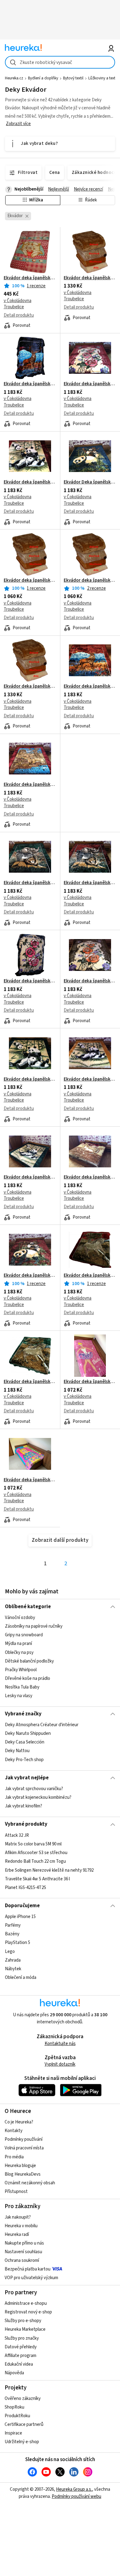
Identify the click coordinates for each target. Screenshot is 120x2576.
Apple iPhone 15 (20, 1917)
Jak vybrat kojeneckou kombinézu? (38, 1797)
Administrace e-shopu (26, 2303)
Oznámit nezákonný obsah (30, 2183)
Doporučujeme (22, 1906)
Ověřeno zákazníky (23, 2399)
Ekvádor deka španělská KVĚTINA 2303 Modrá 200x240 (30, 981)
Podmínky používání (24, 2139)
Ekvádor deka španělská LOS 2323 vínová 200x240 (90, 686)
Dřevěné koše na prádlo (28, 1678)
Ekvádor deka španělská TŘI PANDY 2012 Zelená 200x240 (30, 1177)
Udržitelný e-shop (22, 2442)
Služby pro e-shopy (23, 2321)
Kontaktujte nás (60, 2044)
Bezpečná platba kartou (28, 2269)
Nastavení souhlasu (23, 2252)
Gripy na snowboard (24, 1635)
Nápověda (14, 2373)
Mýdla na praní (18, 1644)
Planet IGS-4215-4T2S (26, 1888)
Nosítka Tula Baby (22, 1687)
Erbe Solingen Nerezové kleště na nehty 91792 (49, 1870)
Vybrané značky (23, 1714)
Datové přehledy (21, 2347)
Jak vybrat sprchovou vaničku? (34, 1789)
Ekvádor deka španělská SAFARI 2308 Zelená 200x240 (30, 883)
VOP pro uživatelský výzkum (31, 2278)
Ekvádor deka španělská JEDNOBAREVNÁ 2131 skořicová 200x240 (30, 686)
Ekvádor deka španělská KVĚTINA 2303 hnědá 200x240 (90, 981)
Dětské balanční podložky (29, 1661)
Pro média (14, 2157)
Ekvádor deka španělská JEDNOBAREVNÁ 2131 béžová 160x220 (30, 580)
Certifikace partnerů (24, 2424)
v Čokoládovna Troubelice (18, 304)
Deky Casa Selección (25, 1742)
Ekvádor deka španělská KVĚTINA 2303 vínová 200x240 (90, 384)
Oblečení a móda (21, 1977)
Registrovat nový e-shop (28, 2312)
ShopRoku (14, 2407)
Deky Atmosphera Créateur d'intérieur (42, 1725)
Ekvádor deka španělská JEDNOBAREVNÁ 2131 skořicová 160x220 (90, 580)
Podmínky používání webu (76, 2496)
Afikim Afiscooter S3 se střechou (36, 1853)
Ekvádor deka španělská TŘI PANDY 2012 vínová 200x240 (30, 482)
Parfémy (13, 1925)
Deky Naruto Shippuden (28, 1734)
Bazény (12, 1934)
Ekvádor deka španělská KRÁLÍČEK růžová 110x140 (30, 278)
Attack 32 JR (17, 1835)
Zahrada (13, 1960)
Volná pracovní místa (24, 2148)
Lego (10, 1951)
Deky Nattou (17, 1751)
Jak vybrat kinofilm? (24, 1806)
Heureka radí (17, 2235)
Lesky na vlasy (19, 1696)
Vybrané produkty (26, 1824)
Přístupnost (16, 2192)
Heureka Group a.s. (74, 2489)
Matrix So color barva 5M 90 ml (33, 1844)
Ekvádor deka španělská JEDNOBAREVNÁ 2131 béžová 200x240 (90, 278)
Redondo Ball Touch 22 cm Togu (35, 1861)
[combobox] (60, 62)
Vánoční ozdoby (20, 1618)
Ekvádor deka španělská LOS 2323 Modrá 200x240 (30, 384)
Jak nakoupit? (18, 2217)
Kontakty (14, 2131)
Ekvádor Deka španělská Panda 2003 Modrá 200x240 (90, 482)
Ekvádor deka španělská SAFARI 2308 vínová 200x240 (90, 883)
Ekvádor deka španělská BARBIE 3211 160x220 (30, 1480)
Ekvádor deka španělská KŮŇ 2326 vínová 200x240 (90, 1275)
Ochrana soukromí (22, 2260)
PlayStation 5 (18, 1943)
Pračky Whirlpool (21, 1670)
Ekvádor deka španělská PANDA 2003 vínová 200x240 (30, 1275)
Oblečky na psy (19, 1652)
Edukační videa (19, 2364)
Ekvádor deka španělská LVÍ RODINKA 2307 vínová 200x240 (30, 785)
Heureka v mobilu (21, 2226)
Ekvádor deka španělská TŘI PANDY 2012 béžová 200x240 (90, 1079)
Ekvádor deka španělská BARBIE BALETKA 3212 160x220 (90, 1382)
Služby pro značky (22, 2338)
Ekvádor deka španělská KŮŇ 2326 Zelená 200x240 (30, 1382)
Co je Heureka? (19, 2122)
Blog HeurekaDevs (23, 2174)
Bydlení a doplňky (43, 78)
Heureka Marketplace (25, 2329)
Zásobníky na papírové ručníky (34, 1626)
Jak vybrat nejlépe (27, 1778)
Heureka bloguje (20, 2166)
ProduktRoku (17, 2416)
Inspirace (13, 2433)
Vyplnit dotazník (60, 2064)
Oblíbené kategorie (28, 1607)
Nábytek (13, 1969)
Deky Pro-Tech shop (24, 1760)
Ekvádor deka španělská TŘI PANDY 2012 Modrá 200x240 (30, 1079)
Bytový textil (73, 78)
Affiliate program (20, 2356)
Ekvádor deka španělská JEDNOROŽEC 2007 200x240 (90, 1177)
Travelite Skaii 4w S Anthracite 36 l (37, 1879)
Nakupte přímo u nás (24, 2243)
